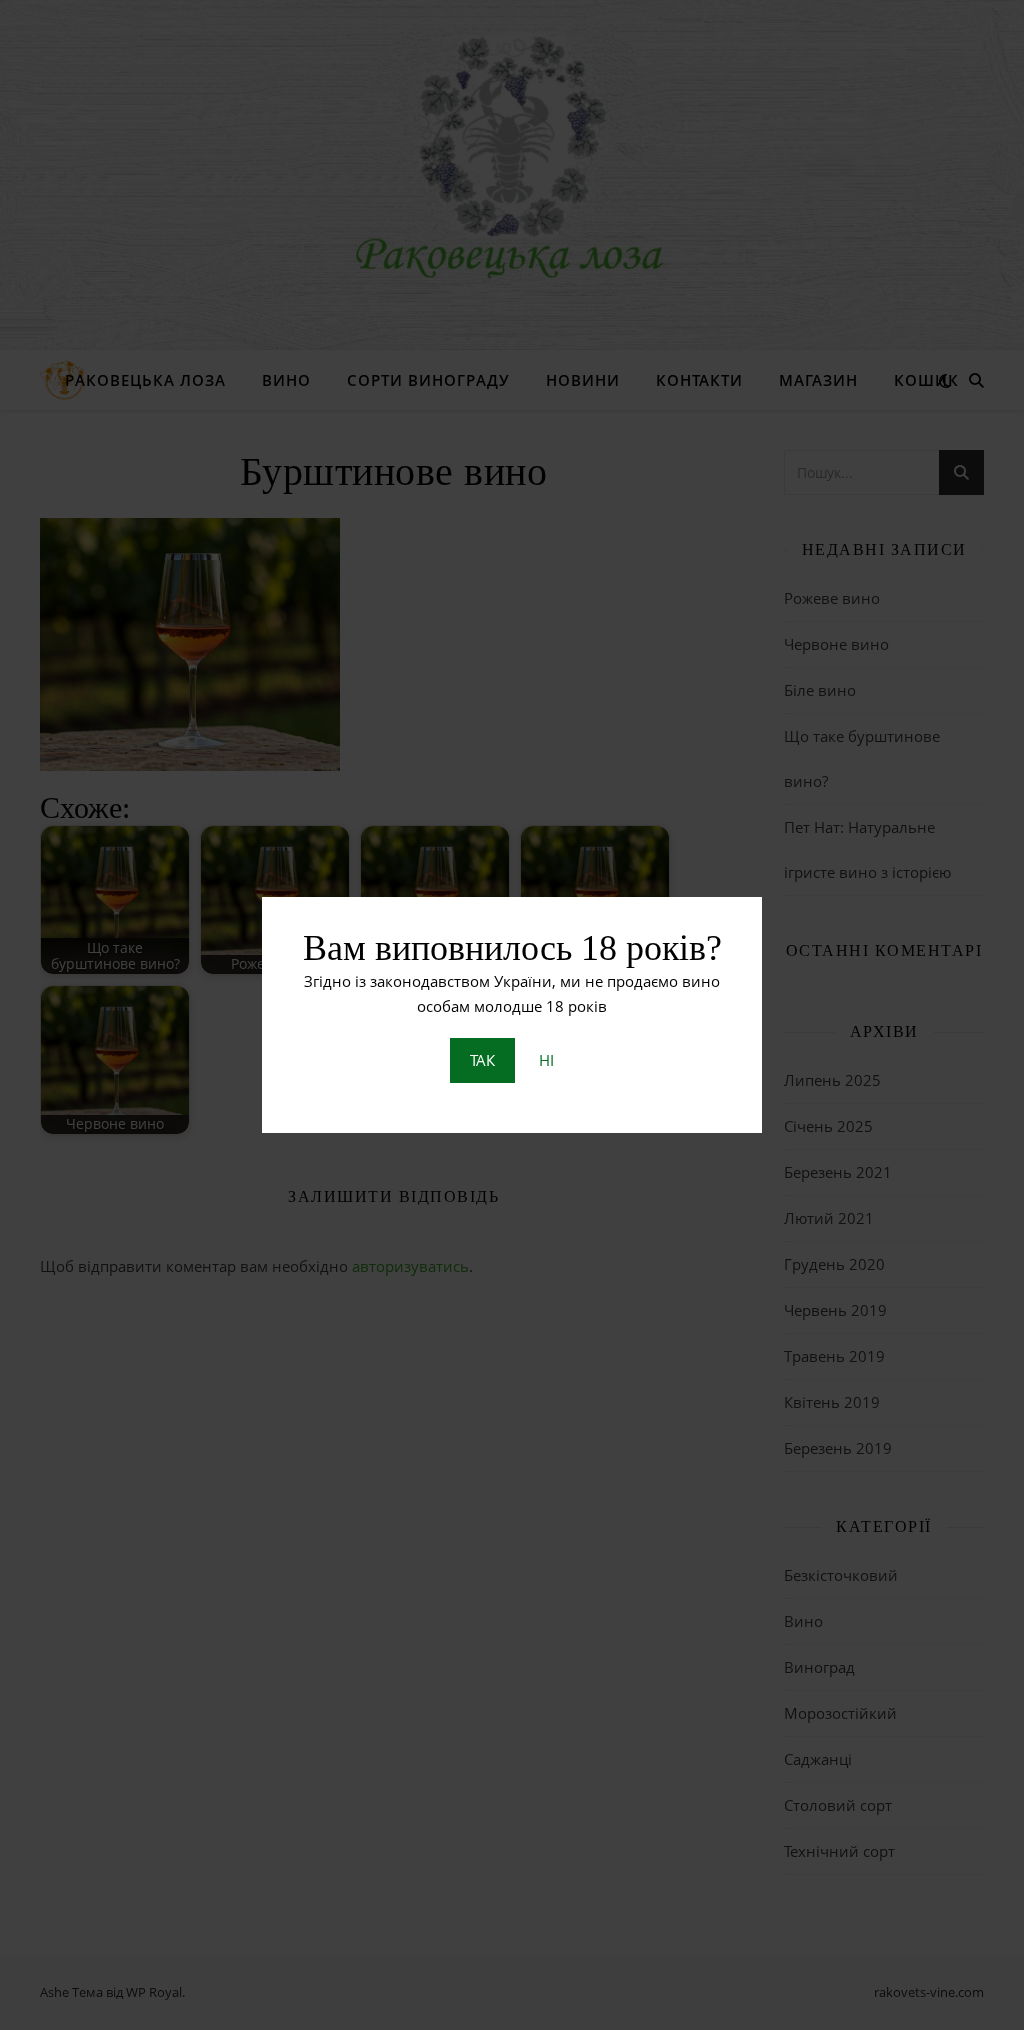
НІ (546, 1060)
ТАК (482, 1060)
